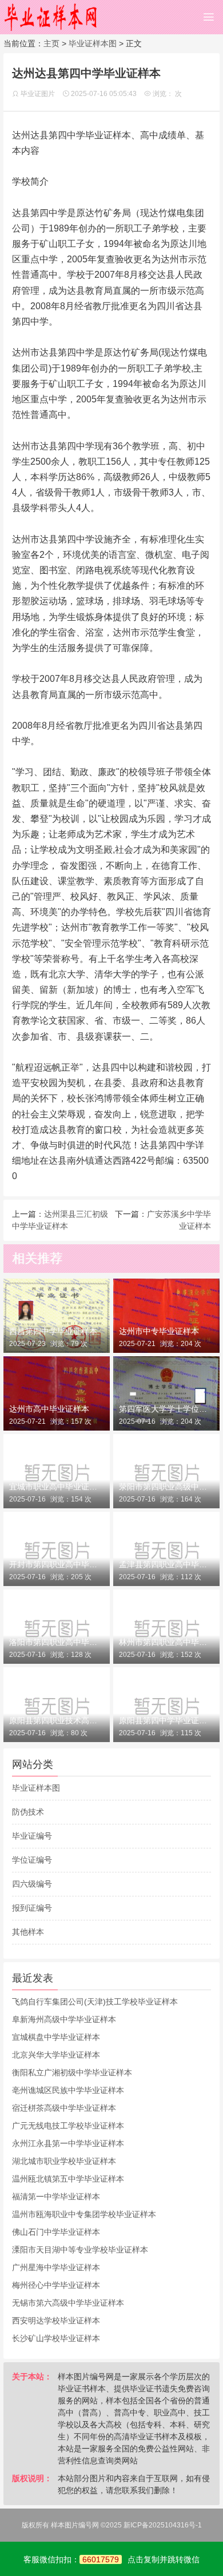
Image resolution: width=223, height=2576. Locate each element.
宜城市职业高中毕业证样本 (57, 1487)
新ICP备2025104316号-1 (163, 2525)
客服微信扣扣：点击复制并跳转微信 (111, 2559)
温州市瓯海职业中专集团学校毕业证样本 (84, 2214)
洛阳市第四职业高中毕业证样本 (57, 1642)
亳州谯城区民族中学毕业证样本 (68, 2090)
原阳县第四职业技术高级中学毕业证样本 (57, 1720)
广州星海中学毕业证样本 (56, 2267)
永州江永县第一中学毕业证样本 (68, 2143)
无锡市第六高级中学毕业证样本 (68, 2303)
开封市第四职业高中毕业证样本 (57, 1564)
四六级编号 (32, 1884)
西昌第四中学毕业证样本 (53, 1331)
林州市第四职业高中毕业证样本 (166, 1642)
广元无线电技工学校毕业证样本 (68, 2126)
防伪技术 (28, 1812)
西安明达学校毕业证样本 (56, 2321)
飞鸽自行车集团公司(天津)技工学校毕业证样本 (95, 2002)
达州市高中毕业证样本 (49, 1409)
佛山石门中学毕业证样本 (56, 2232)
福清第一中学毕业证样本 (56, 2196)
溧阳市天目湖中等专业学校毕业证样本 (80, 2250)
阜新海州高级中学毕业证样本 (64, 2019)
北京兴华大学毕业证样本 (56, 2055)
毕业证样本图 (93, 43)
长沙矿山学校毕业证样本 (56, 2338)
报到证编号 (32, 1908)
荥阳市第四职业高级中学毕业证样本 (166, 1487)
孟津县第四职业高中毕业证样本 (166, 1564)
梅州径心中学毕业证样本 (56, 2285)
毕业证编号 (32, 1836)
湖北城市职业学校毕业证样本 (64, 2161)
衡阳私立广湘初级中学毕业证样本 (72, 2072)
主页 (51, 43)
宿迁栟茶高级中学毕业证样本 (64, 2108)
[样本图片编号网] (51, 17)
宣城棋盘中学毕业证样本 (56, 2037)
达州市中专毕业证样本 (159, 1331)
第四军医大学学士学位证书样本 (166, 1409)
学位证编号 (32, 1860)
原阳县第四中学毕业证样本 (166, 1720)
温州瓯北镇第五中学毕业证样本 (68, 2179)
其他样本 (28, 1932)
